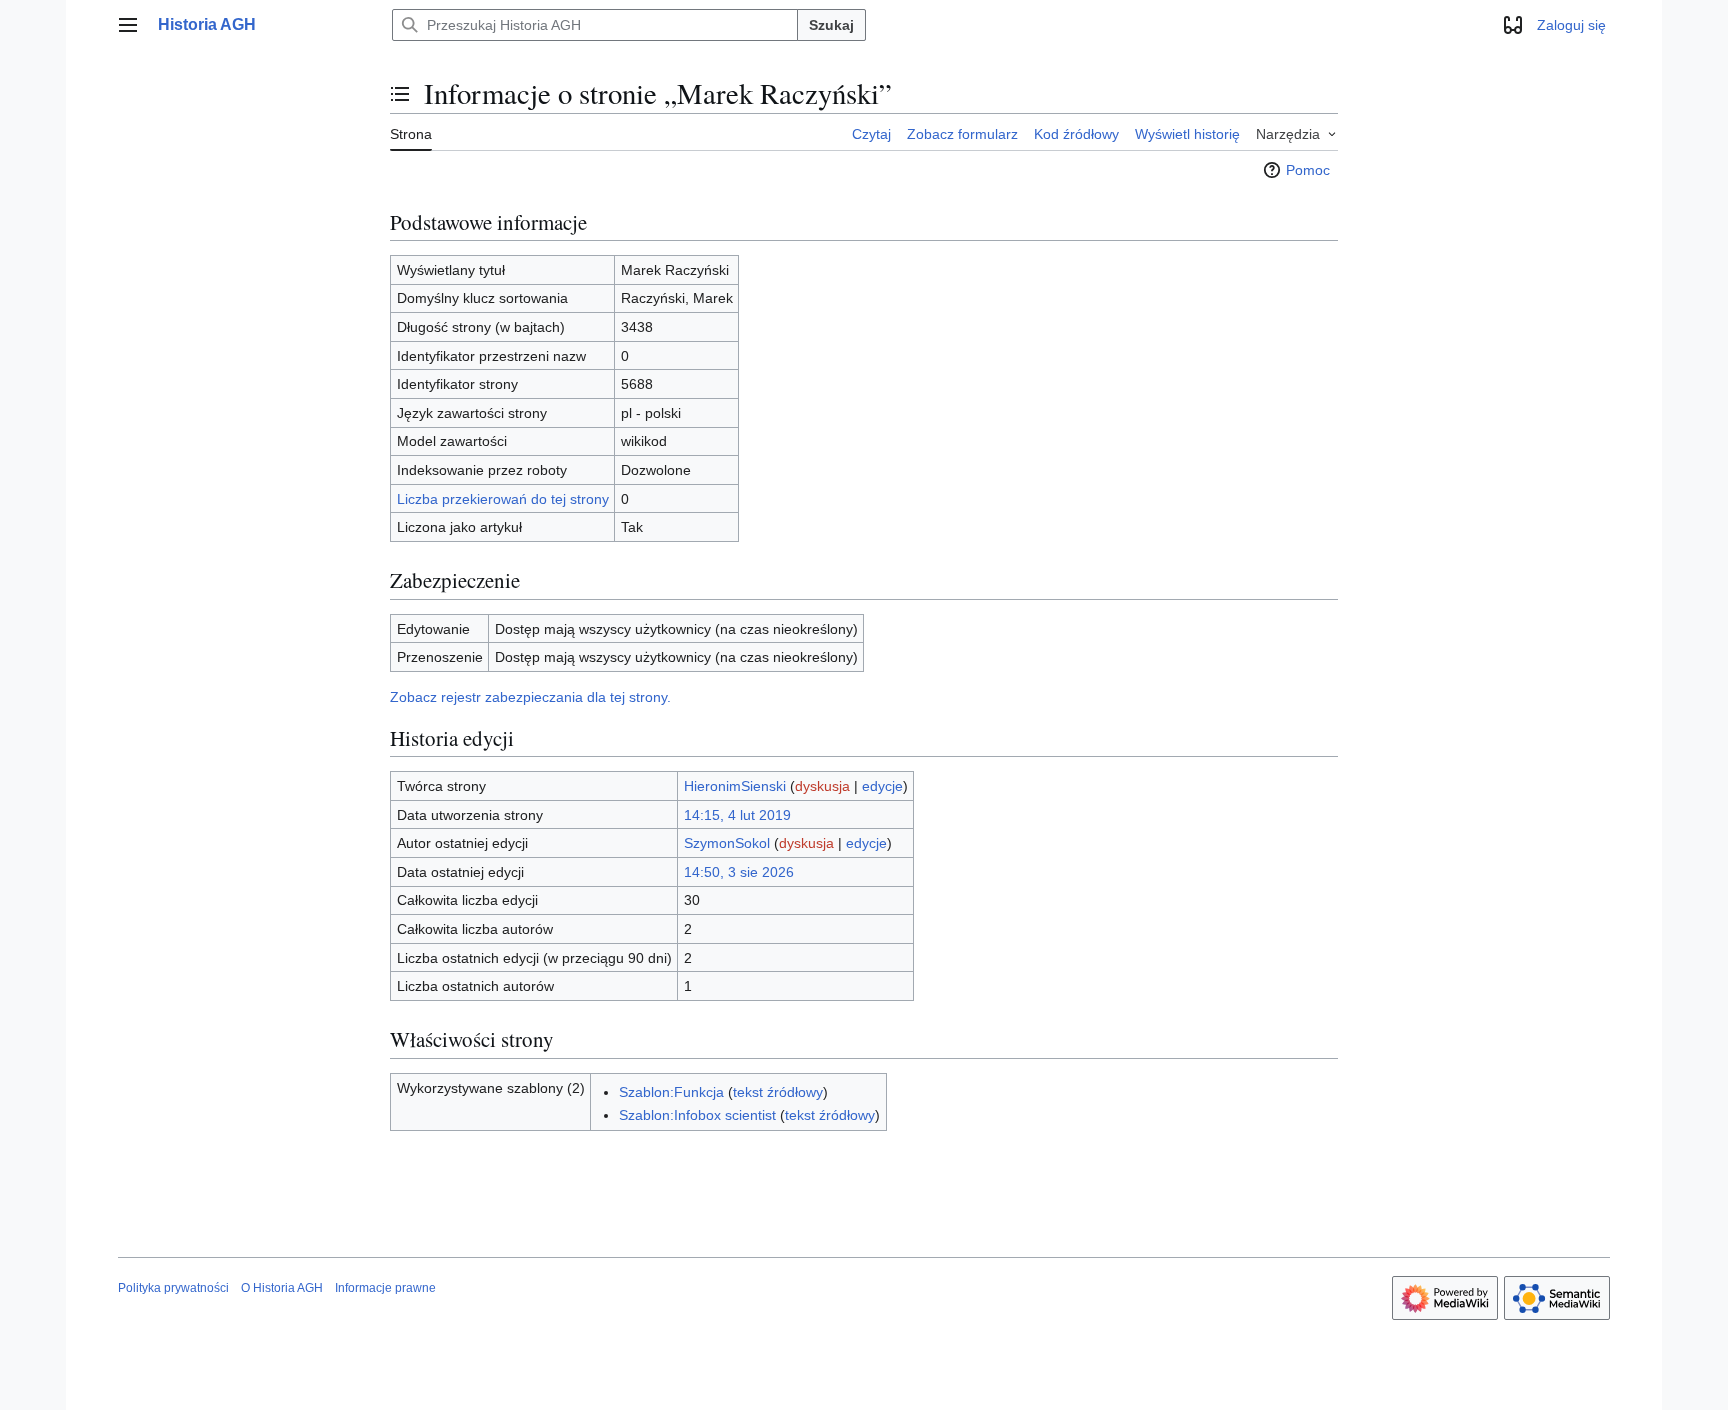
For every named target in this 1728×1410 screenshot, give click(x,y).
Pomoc (1308, 170)
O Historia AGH (282, 1288)
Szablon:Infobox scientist (697, 1115)
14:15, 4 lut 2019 (737, 815)
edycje (882, 786)
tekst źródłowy (778, 1092)
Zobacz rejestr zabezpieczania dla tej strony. (530, 697)
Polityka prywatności (173, 1288)
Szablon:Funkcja (671, 1092)
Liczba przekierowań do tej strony (503, 499)
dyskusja (822, 786)
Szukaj (831, 25)
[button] (128, 25)
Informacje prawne (385, 1288)
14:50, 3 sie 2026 (739, 872)
